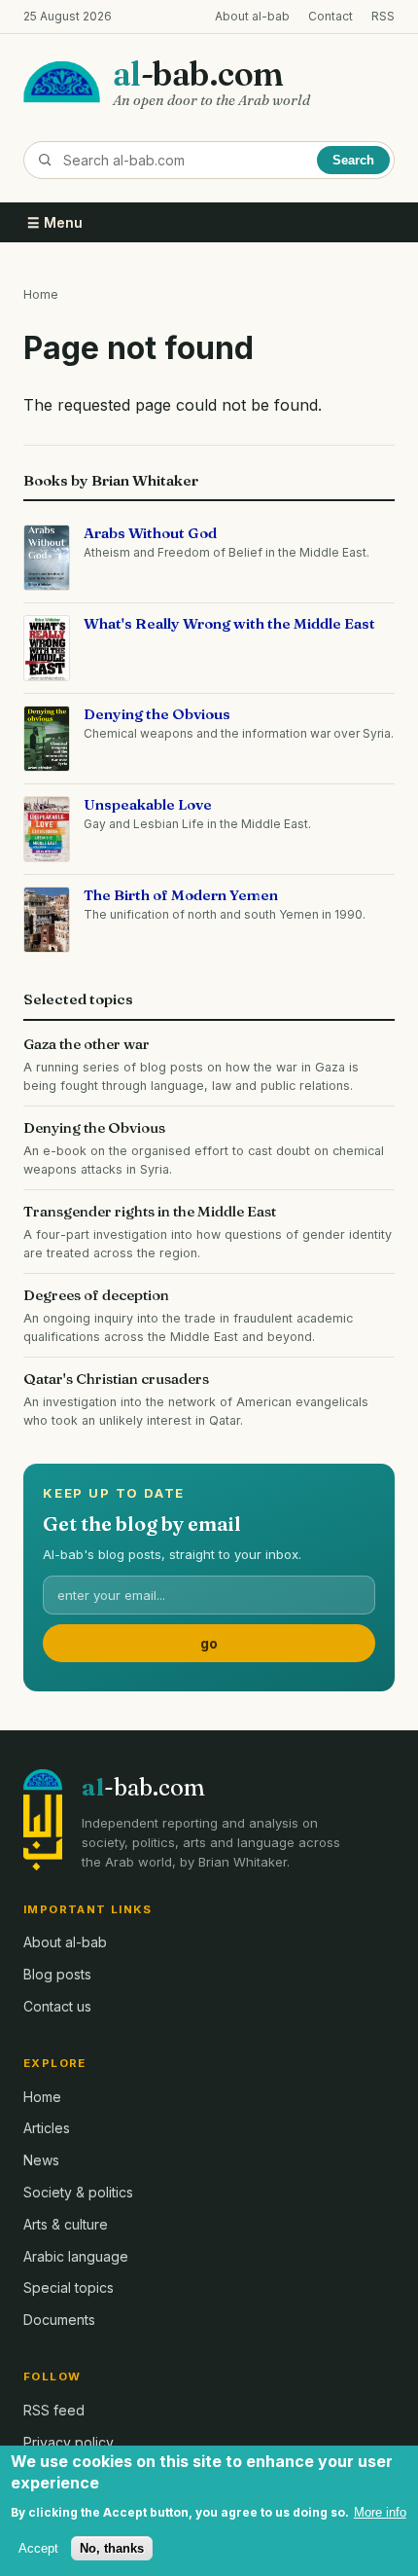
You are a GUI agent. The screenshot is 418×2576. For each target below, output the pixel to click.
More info (380, 2512)
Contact (331, 16)
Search (353, 160)
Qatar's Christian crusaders (116, 1379)
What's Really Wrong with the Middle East (229, 623)
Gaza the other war (87, 1044)
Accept (38, 2548)
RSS (383, 16)
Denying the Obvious (157, 714)
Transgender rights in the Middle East (150, 1211)
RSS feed (54, 2410)
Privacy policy (69, 2442)
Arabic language (76, 2256)
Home (41, 294)
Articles (47, 2128)
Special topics (69, 2287)
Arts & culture (66, 2224)
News (41, 2160)
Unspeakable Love (148, 804)
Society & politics (78, 2192)
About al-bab (252, 16)
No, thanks (112, 2548)
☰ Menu (55, 222)
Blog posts (57, 1974)
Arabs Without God (150, 533)
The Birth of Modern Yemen (181, 895)
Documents (59, 2320)
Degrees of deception (96, 1295)
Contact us (57, 2006)
